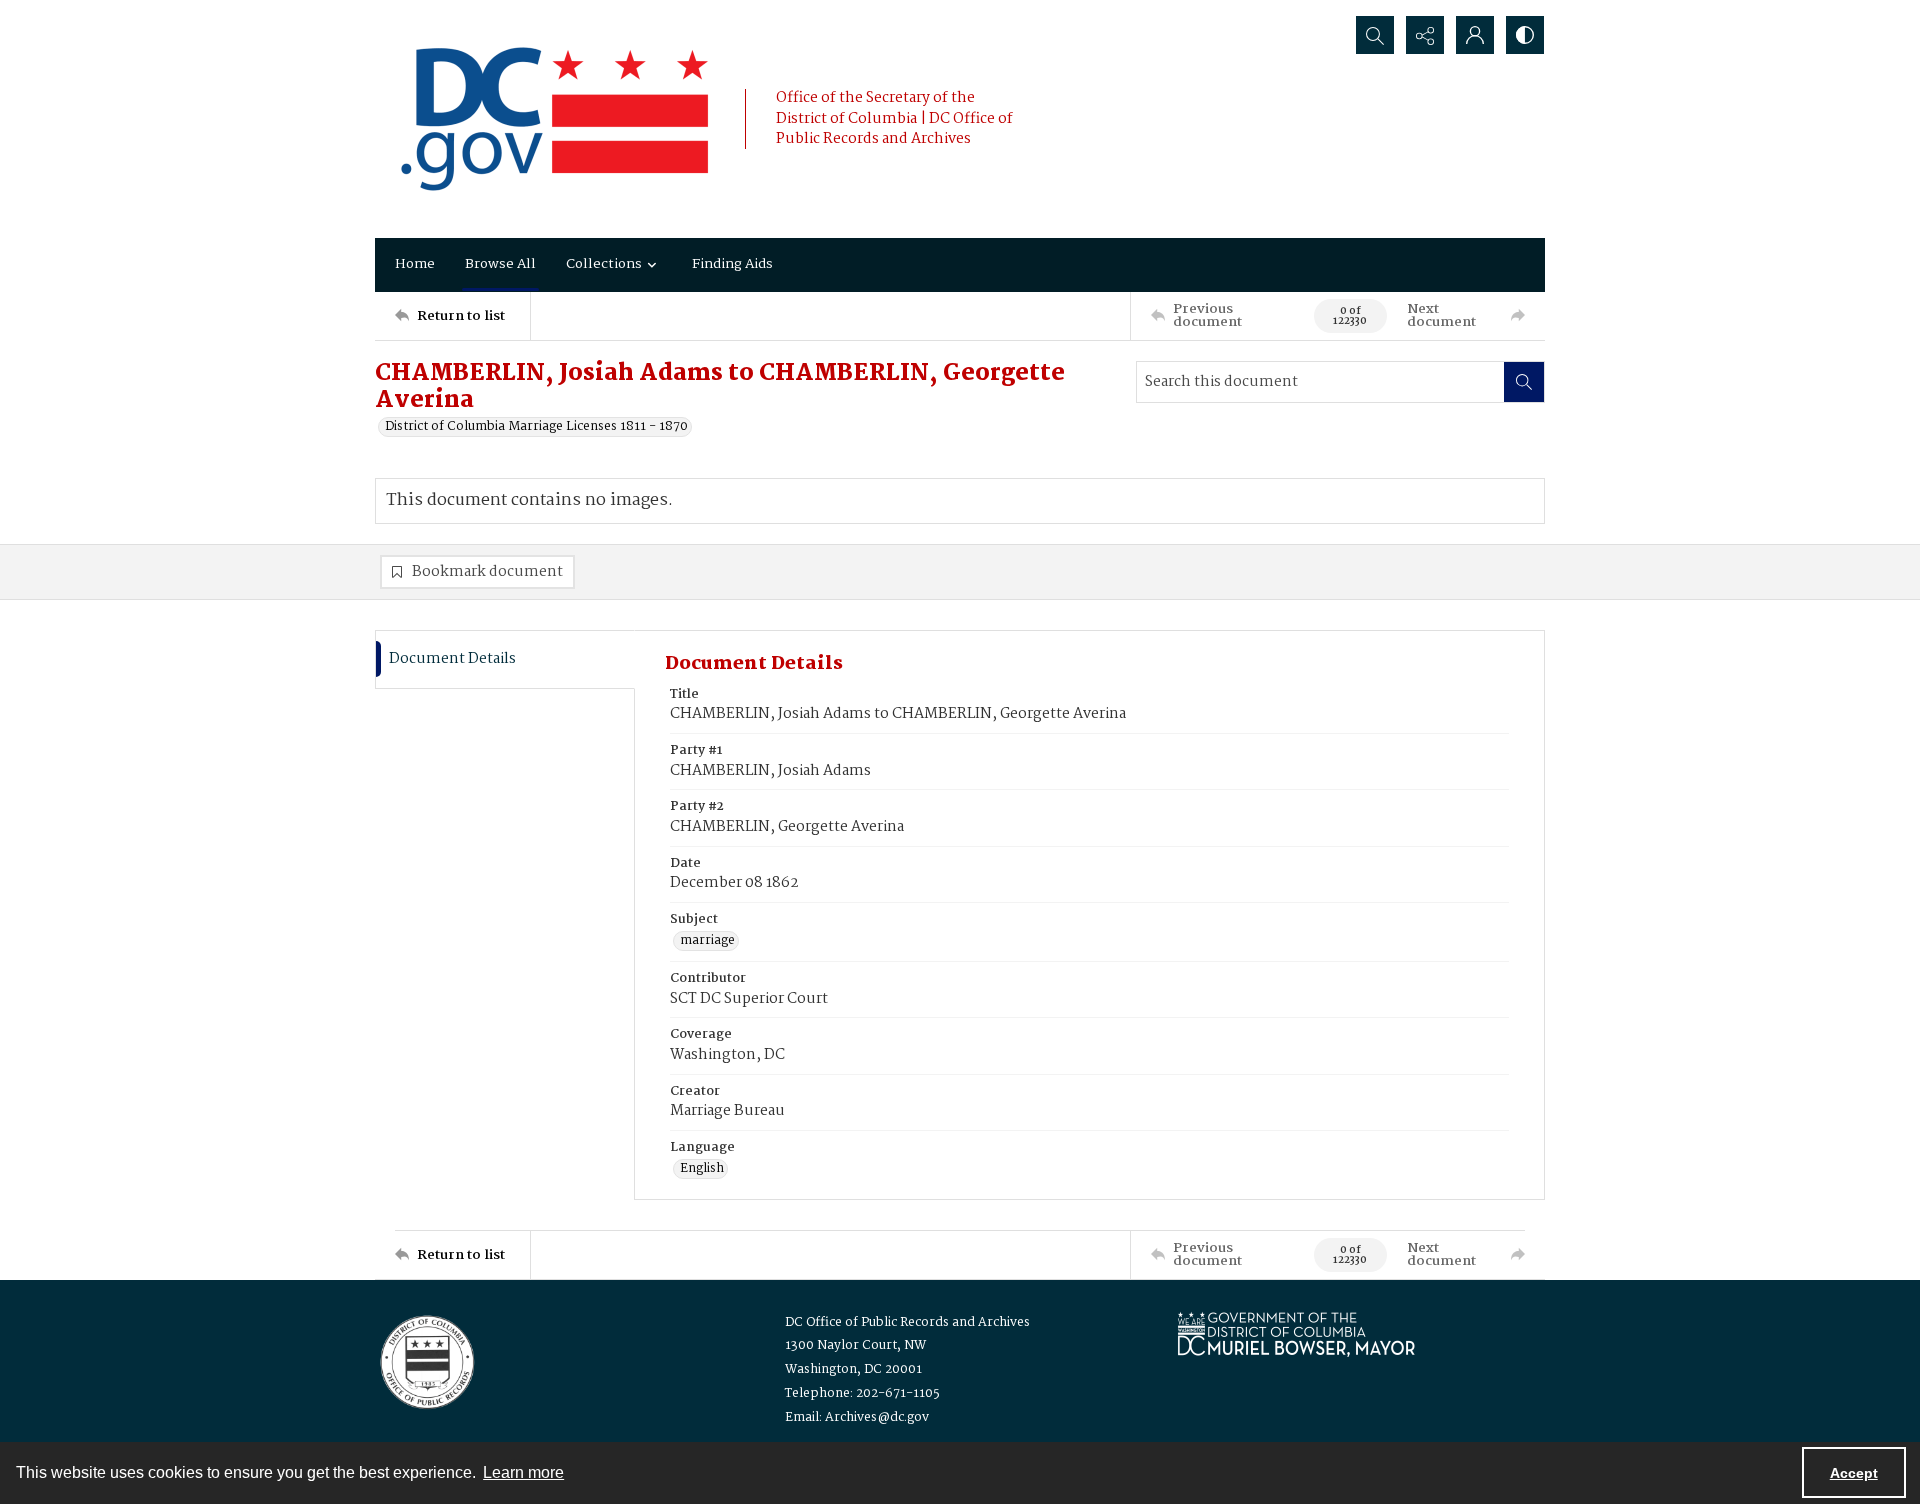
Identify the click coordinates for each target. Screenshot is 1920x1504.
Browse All (500, 264)
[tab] (505, 659)
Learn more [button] (523, 1472)
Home (415, 264)
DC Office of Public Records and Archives (907, 1322)
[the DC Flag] (555, 119)
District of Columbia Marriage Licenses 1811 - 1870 (536, 427)
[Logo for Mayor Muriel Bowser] (1296, 1333)
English (702, 1169)
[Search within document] (1524, 382)
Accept (1854, 1473)
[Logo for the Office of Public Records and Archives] (425, 1360)
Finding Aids (732, 264)
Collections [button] (604, 264)
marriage (707, 941)
